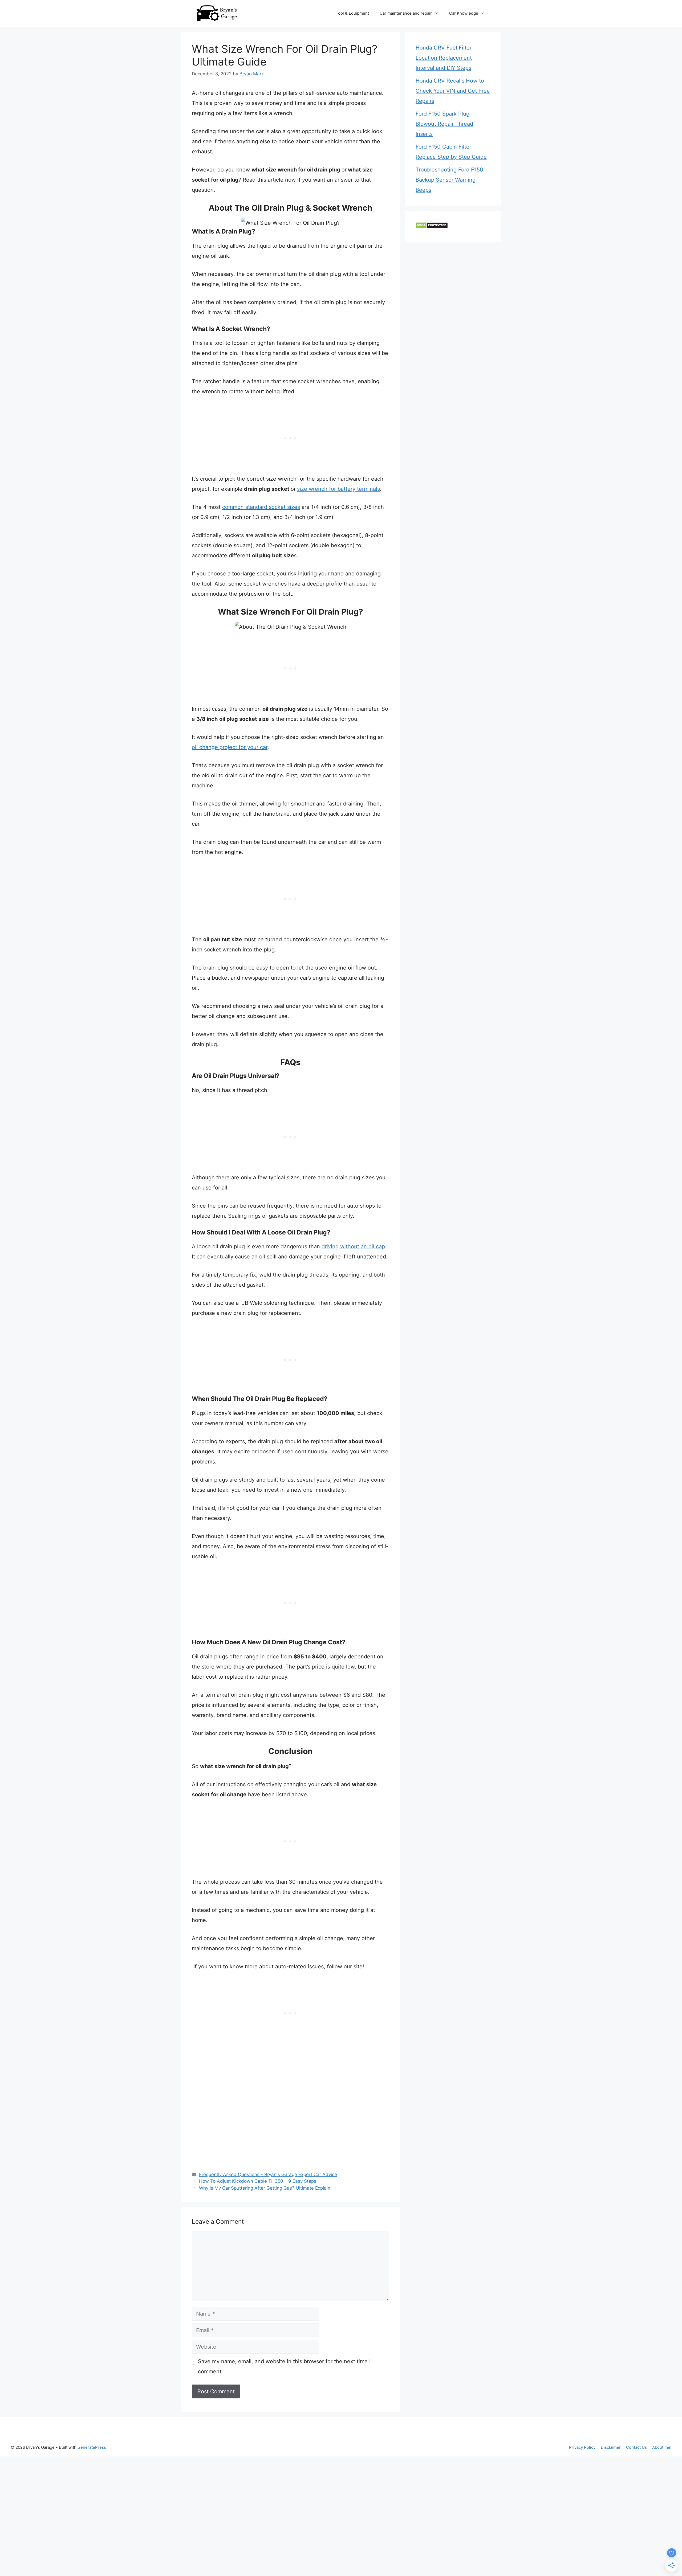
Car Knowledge (464, 13)
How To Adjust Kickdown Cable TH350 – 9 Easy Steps (258, 2181)
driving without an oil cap (353, 1246)
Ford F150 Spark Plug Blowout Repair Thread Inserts (444, 124)
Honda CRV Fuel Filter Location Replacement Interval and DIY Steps (444, 58)
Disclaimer (611, 2447)
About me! (662, 2447)
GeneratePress (92, 2447)
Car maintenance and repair (406, 13)
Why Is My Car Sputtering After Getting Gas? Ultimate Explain (265, 2188)
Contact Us (636, 2447)
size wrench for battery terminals (338, 489)
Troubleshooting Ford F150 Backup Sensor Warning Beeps (449, 180)
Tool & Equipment (352, 13)
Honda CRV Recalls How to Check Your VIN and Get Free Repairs (453, 91)
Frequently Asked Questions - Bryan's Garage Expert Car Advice (268, 2174)
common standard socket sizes (261, 507)
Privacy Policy (582, 2447)
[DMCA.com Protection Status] (432, 227)
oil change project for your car (230, 747)
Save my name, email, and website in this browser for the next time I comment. (284, 2366)
